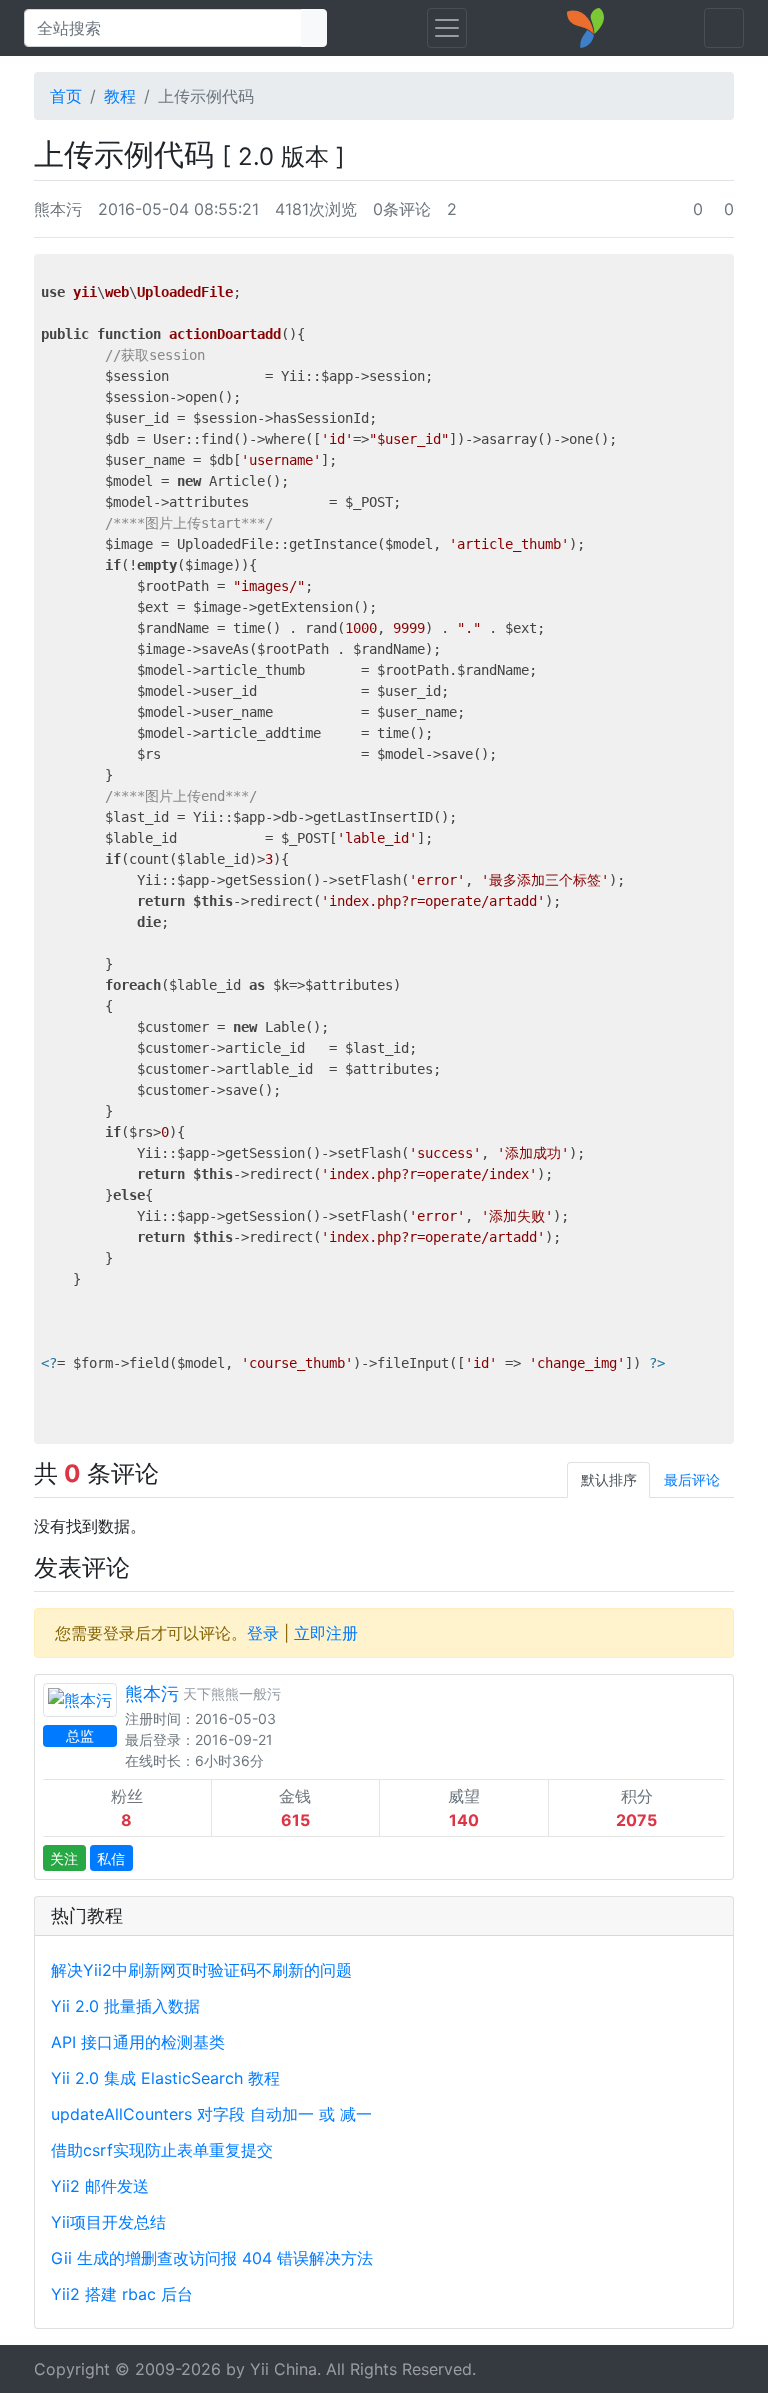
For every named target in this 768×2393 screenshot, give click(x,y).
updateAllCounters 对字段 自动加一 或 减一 (211, 2114)
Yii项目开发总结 (108, 2222)
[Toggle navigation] (447, 28)
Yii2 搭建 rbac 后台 (122, 2294)
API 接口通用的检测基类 (138, 2042)
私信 (111, 1858)
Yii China (283, 2369)
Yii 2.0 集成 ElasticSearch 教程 (165, 2078)
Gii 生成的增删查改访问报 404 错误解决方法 (212, 2258)
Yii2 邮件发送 (100, 2186)
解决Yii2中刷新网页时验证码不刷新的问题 (201, 1970)
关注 (64, 1858)
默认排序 (609, 1479)
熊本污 (58, 209)
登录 (263, 1633)
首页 (66, 96)
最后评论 (692, 1479)
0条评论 (402, 209)
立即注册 (326, 1633)
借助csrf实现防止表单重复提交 (162, 2150)
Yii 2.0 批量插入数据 (125, 2006)
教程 (120, 96)
